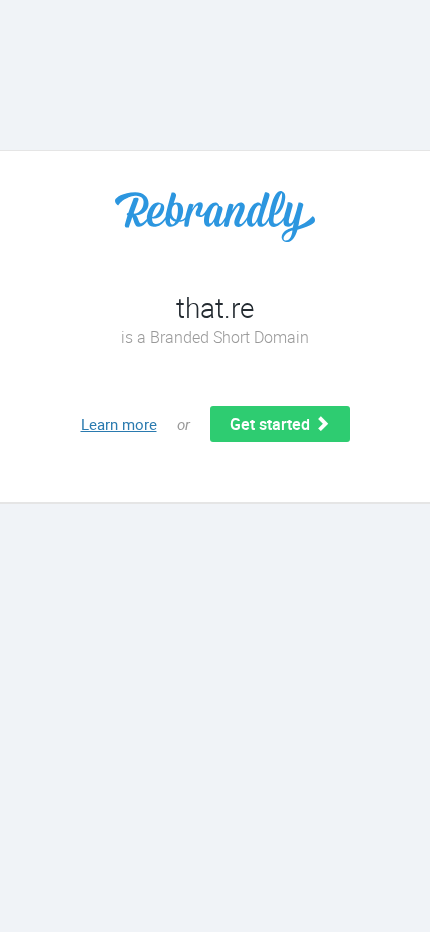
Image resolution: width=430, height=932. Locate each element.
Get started (272, 424)
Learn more (119, 424)
